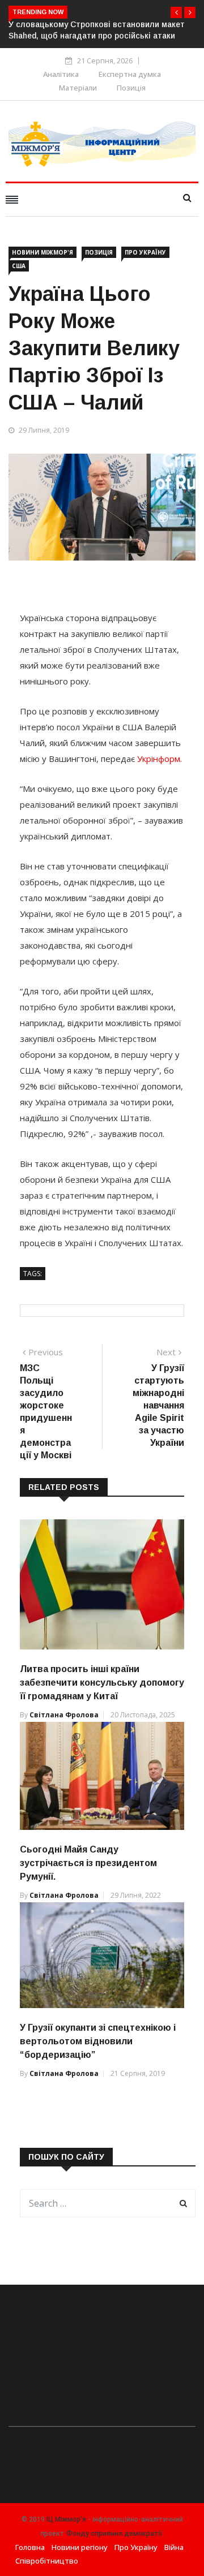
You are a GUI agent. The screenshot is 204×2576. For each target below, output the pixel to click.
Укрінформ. (160, 759)
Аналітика (61, 74)
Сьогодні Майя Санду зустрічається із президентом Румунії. (88, 1863)
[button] (176, 12)
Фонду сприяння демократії (114, 2534)
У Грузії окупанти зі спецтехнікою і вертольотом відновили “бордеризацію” (98, 2041)
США (19, 266)
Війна (174, 2547)
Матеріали (78, 88)
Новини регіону (80, 2547)
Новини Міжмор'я (42, 252)
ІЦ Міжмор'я (66, 2519)
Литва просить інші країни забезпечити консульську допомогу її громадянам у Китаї (102, 1683)
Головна (30, 2547)
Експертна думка (130, 74)
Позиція (131, 88)
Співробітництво (47, 2561)
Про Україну (145, 252)
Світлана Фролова (64, 1715)
